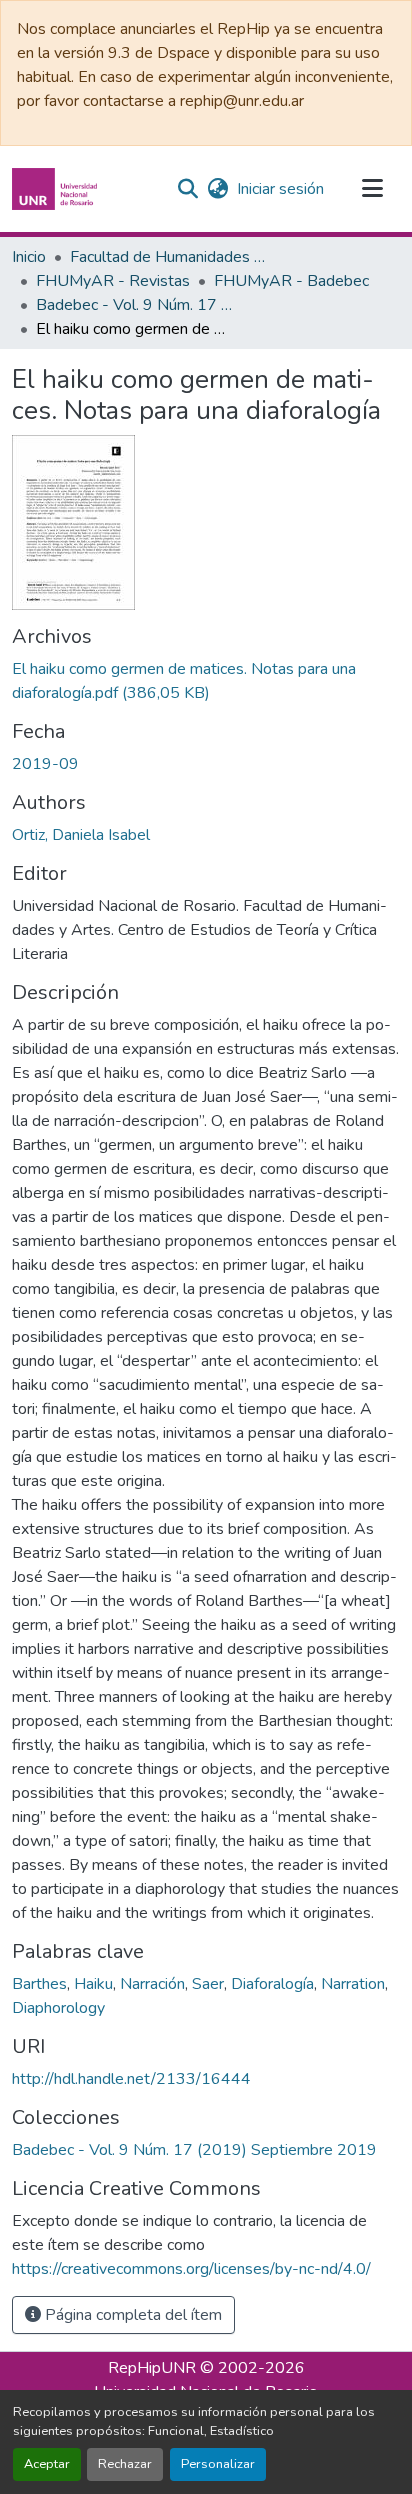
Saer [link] (208, 1984)
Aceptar (47, 2464)
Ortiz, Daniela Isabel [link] (81, 835)
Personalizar (218, 2464)
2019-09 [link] (45, 764)
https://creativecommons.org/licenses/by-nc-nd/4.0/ (191, 2269)
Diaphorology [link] (58, 2008)
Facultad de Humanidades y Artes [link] (170, 257)
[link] (206, 681)
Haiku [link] (93, 1984)
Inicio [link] (29, 257)
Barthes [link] (39, 1984)
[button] (57, 189)
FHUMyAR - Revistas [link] (113, 281)
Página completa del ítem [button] (131, 2315)
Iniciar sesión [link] (280, 189)
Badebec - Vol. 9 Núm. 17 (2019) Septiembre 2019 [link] (136, 305)
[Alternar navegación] (372, 189)
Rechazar (125, 2464)
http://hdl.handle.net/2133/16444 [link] (131, 2079)
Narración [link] (152, 1984)
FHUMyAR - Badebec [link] (291, 281)
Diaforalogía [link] (272, 1984)
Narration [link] (353, 1984)
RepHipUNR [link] (152, 2368)
